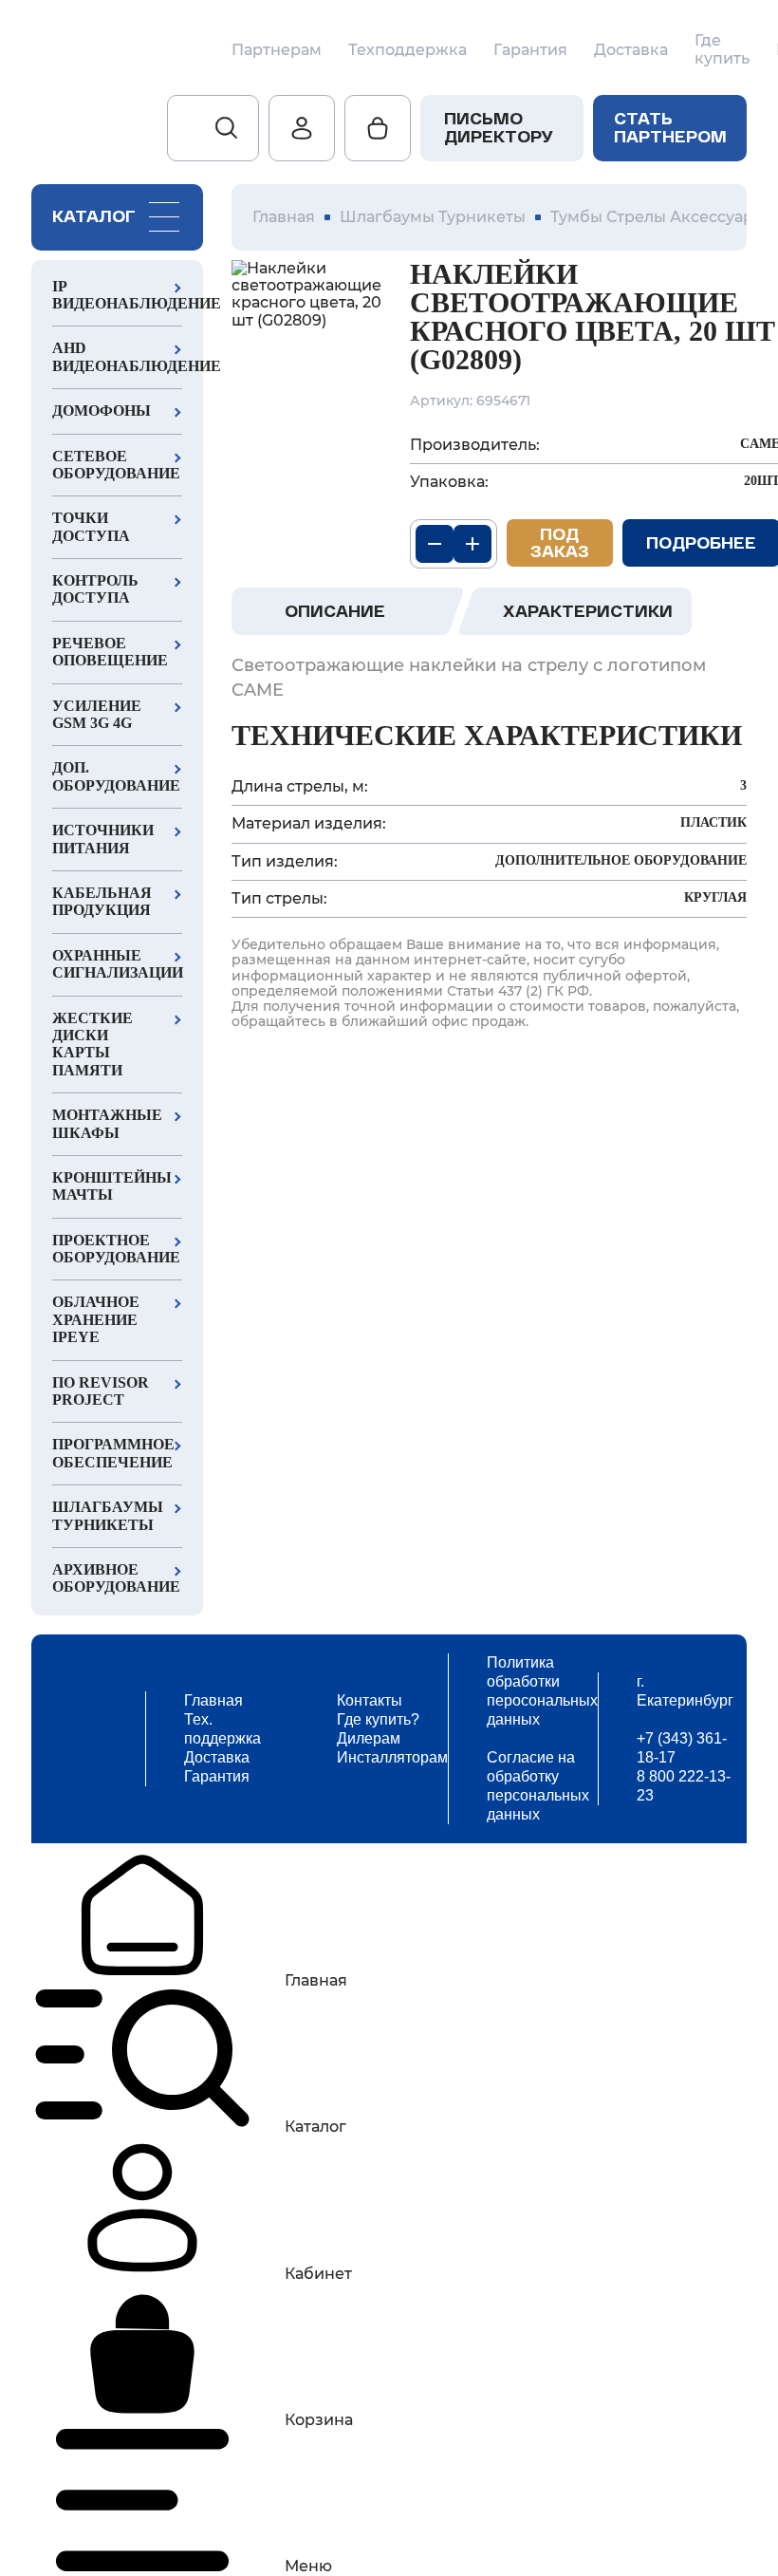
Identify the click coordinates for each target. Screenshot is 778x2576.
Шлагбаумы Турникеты (108, 1515)
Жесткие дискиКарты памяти (93, 1044)
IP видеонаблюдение (117, 295)
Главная (213, 1700)
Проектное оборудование (116, 1249)
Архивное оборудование (116, 1578)
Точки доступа (91, 526)
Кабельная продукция (102, 901)
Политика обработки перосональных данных (542, 1691)
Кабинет (318, 2274)
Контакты (370, 1700)
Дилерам (369, 1738)
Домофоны (102, 411)
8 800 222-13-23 (684, 1786)
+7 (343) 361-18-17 (682, 1748)
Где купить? (378, 1719)
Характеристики (588, 611)
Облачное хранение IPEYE (96, 1319)
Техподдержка (408, 50)
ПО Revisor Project (101, 1391)
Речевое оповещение (110, 652)
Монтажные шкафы (107, 1123)
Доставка (631, 50)
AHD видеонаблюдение (117, 356)
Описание (335, 611)
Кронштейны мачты (112, 1186)
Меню (308, 2566)
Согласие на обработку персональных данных (538, 1786)
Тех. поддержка (222, 1729)
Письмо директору (499, 127)
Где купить (722, 49)
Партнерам (277, 50)
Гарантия (530, 50)
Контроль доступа (95, 589)
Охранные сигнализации (117, 964)
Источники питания (103, 839)
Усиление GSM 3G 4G (97, 714)
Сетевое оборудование (116, 465)
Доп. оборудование (116, 776)
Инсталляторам (392, 1757)
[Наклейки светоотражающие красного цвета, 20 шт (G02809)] (306, 295)
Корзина (319, 2420)
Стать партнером (670, 127)
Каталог (315, 2127)
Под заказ (560, 542)
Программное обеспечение (113, 1453)
